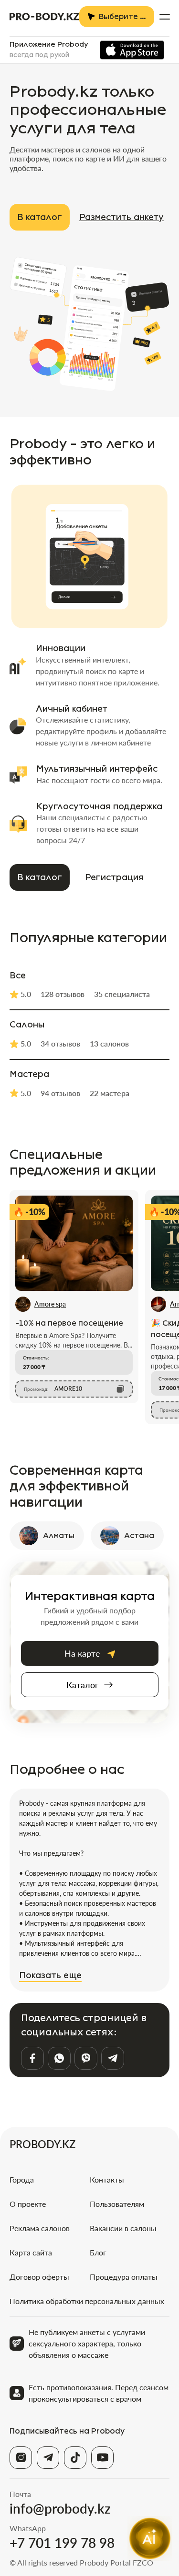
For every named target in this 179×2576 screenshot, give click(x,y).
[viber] (86, 2058)
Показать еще (50, 1975)
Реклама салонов (40, 2228)
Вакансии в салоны (123, 2228)
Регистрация (114, 877)
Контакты (107, 2179)
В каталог (40, 217)
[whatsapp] (59, 2058)
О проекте (28, 2204)
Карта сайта (31, 2252)
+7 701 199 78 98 (62, 2543)
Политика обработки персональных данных (87, 2301)
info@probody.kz (60, 2508)
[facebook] (32, 2058)
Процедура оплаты (124, 2277)
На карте (82, 1653)
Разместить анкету (121, 217)
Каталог (82, 1685)
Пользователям (117, 2204)
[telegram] (113, 2058)
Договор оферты (39, 2277)
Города (22, 2179)
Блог (98, 2252)
